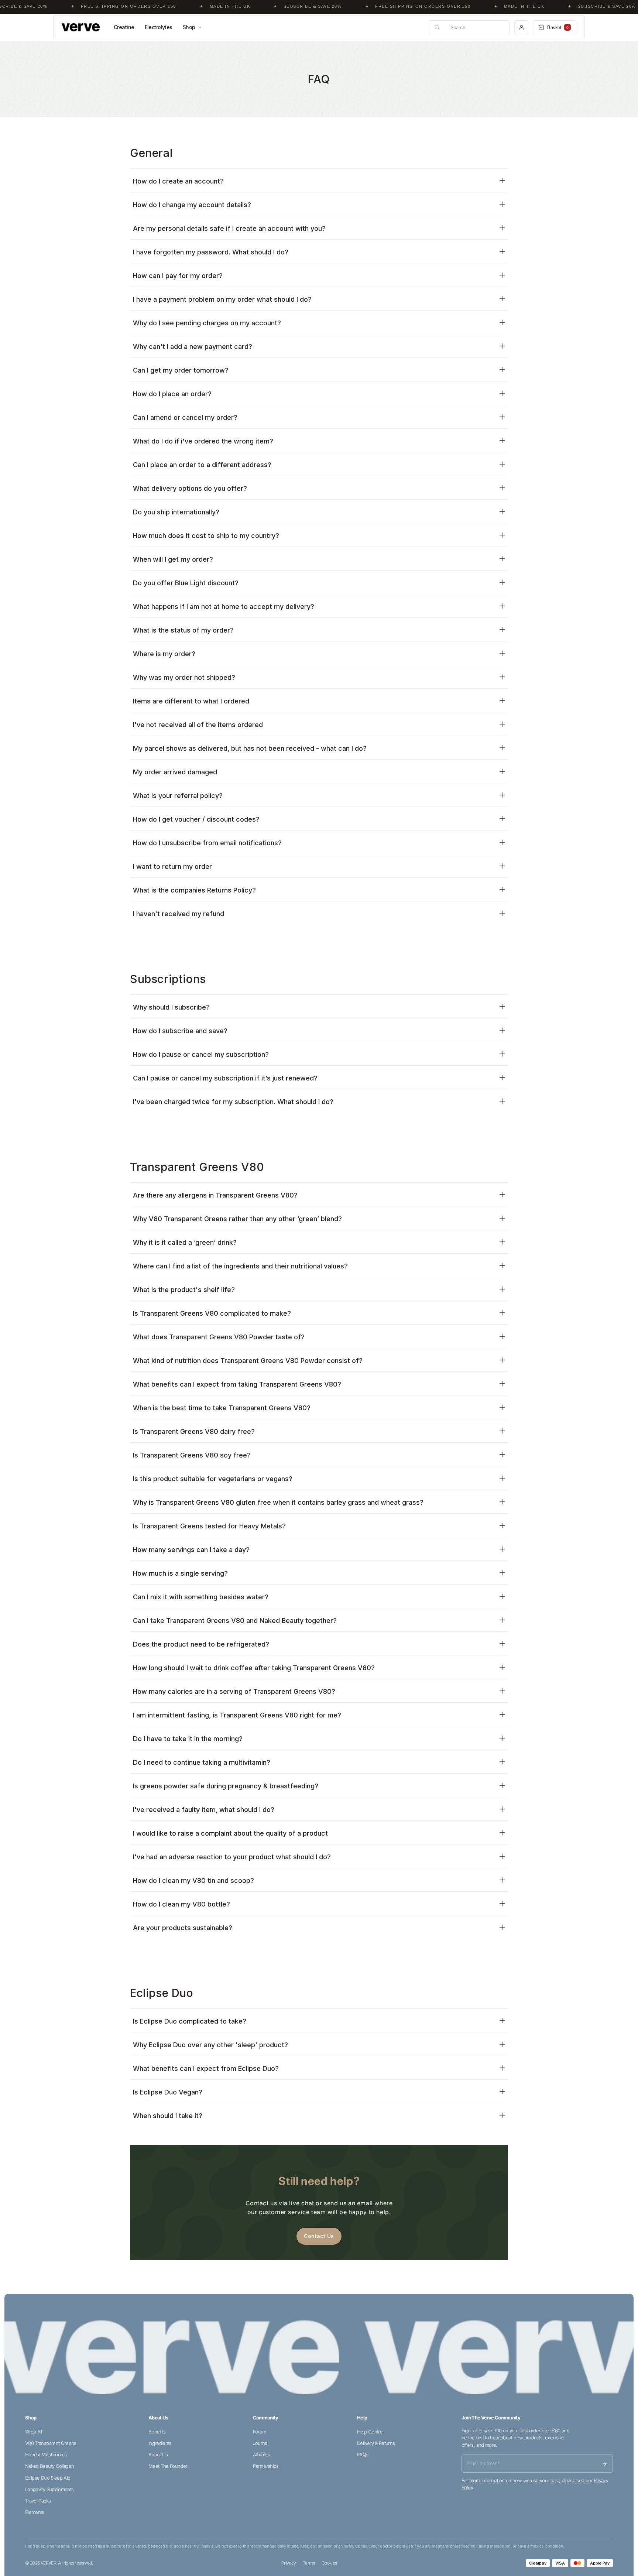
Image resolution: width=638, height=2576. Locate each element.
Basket (558, 28)
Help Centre (370, 2432)
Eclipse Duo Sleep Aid (48, 2478)
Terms (309, 2563)
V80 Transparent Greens (51, 2443)
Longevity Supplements (49, 2489)
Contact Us (319, 2236)
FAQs (363, 2455)
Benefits (157, 2432)
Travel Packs (38, 2501)
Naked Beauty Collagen (49, 2466)
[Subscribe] (604, 2464)
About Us (158, 2455)
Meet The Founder (168, 2466)
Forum (260, 2432)
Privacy (289, 2563)
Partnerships (266, 2466)
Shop (189, 27)
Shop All (34, 2432)
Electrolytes (159, 27)
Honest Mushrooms (46, 2455)
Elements (35, 2512)
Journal (260, 2443)
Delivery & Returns (376, 2443)
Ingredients (160, 2443)
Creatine (124, 27)
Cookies (329, 2563)
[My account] (521, 27)
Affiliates (262, 2455)
